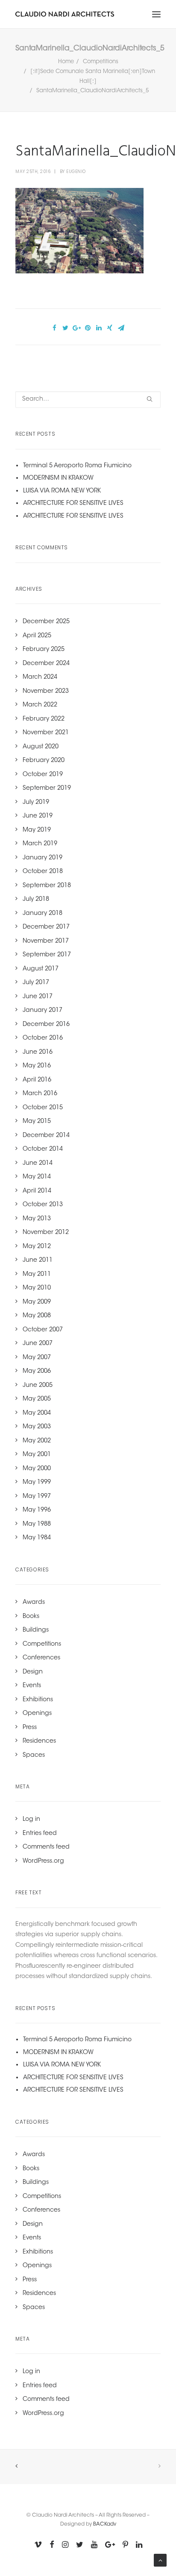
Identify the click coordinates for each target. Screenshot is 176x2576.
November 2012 (46, 1233)
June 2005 (38, 1386)
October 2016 (43, 1038)
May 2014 (37, 1177)
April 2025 (37, 636)
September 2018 (47, 886)
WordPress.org (43, 1861)
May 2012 (37, 1247)
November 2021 (46, 733)
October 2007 (43, 1330)
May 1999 (37, 1483)
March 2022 (40, 705)
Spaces (34, 1755)
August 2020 (41, 747)
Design (33, 1672)
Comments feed (46, 1847)
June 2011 (38, 1260)
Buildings (36, 1630)
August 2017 (41, 969)
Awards (34, 1603)
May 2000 (37, 1469)
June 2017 (38, 997)
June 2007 (38, 1344)
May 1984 (37, 1538)
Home (66, 62)
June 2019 (38, 816)
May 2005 (37, 1399)
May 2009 (37, 1302)
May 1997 (37, 1497)
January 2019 (43, 858)
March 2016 (40, 1094)
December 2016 (46, 1025)
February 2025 (44, 650)
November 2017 (46, 941)
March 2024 (40, 677)
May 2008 (37, 1316)
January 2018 (43, 914)
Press (30, 1728)
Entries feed (40, 1834)
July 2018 (36, 900)
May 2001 (37, 1455)
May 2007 (37, 1358)
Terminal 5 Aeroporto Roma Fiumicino (77, 466)
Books (31, 1617)
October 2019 (43, 775)
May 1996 (37, 1510)
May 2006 (37, 1372)
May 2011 (37, 1275)
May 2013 (37, 1219)
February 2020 (44, 761)
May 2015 (37, 1122)
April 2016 (37, 1080)
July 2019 (36, 803)
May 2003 (37, 1427)
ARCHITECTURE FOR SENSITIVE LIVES (73, 504)
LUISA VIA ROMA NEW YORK (62, 491)
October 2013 (43, 1205)
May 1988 (37, 1524)
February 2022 (44, 719)
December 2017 (46, 927)
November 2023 (46, 692)
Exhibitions (38, 1700)
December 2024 (46, 664)
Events (32, 1686)
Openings (37, 1714)
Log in (31, 1820)
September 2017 (47, 955)
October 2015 (43, 1108)
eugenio (76, 171)
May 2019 (37, 830)
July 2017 (36, 983)
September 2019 (47, 788)
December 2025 (46, 622)
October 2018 (43, 872)
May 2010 (37, 1288)
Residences (39, 1741)
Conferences (41, 1658)
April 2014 (37, 1191)
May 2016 (37, 1066)
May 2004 (37, 1413)
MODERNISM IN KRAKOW (58, 478)
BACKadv (105, 2524)
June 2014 (38, 1163)
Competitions (101, 62)
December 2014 (46, 1136)
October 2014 (43, 1149)
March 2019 (40, 844)
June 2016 (38, 1052)
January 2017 (43, 1011)
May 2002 (37, 1441)
